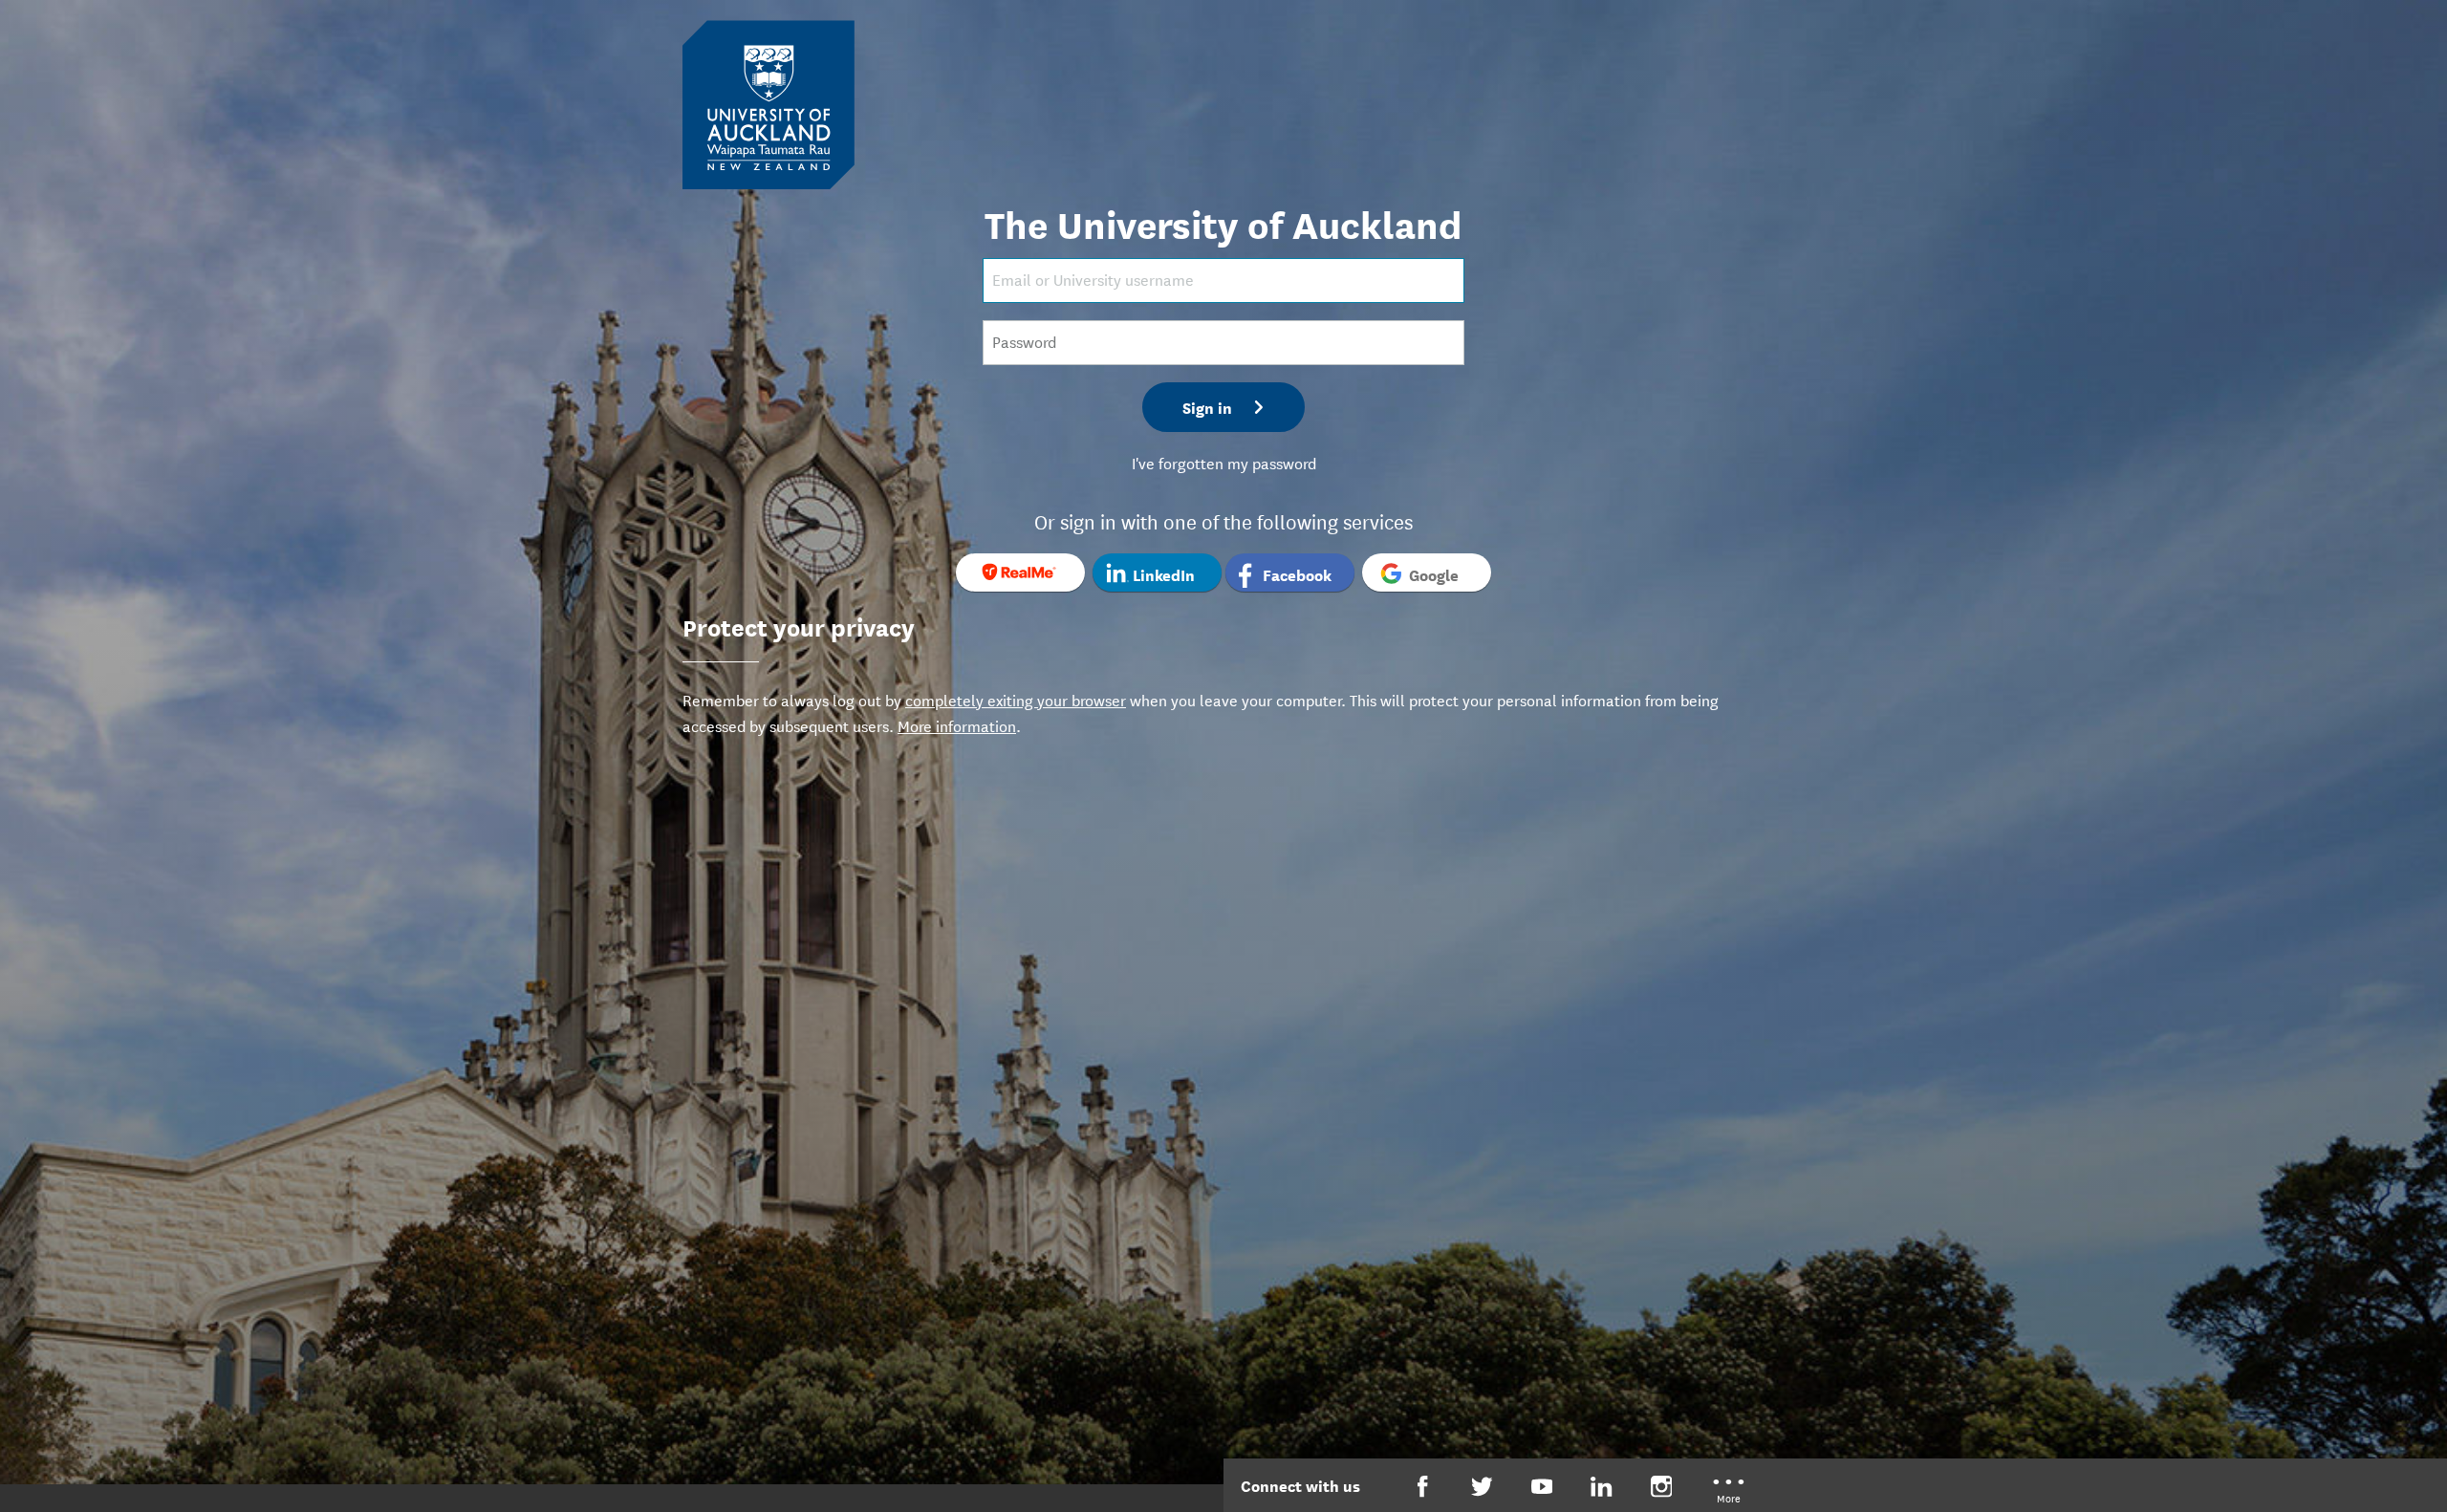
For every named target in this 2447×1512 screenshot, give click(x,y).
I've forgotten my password (1224, 462)
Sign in (1207, 407)
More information (957, 725)
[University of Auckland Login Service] (769, 103)
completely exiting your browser (1016, 699)
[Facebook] (1423, 1487)
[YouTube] (1542, 1487)
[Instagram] (1662, 1487)
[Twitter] (1482, 1487)
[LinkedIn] (1602, 1487)
